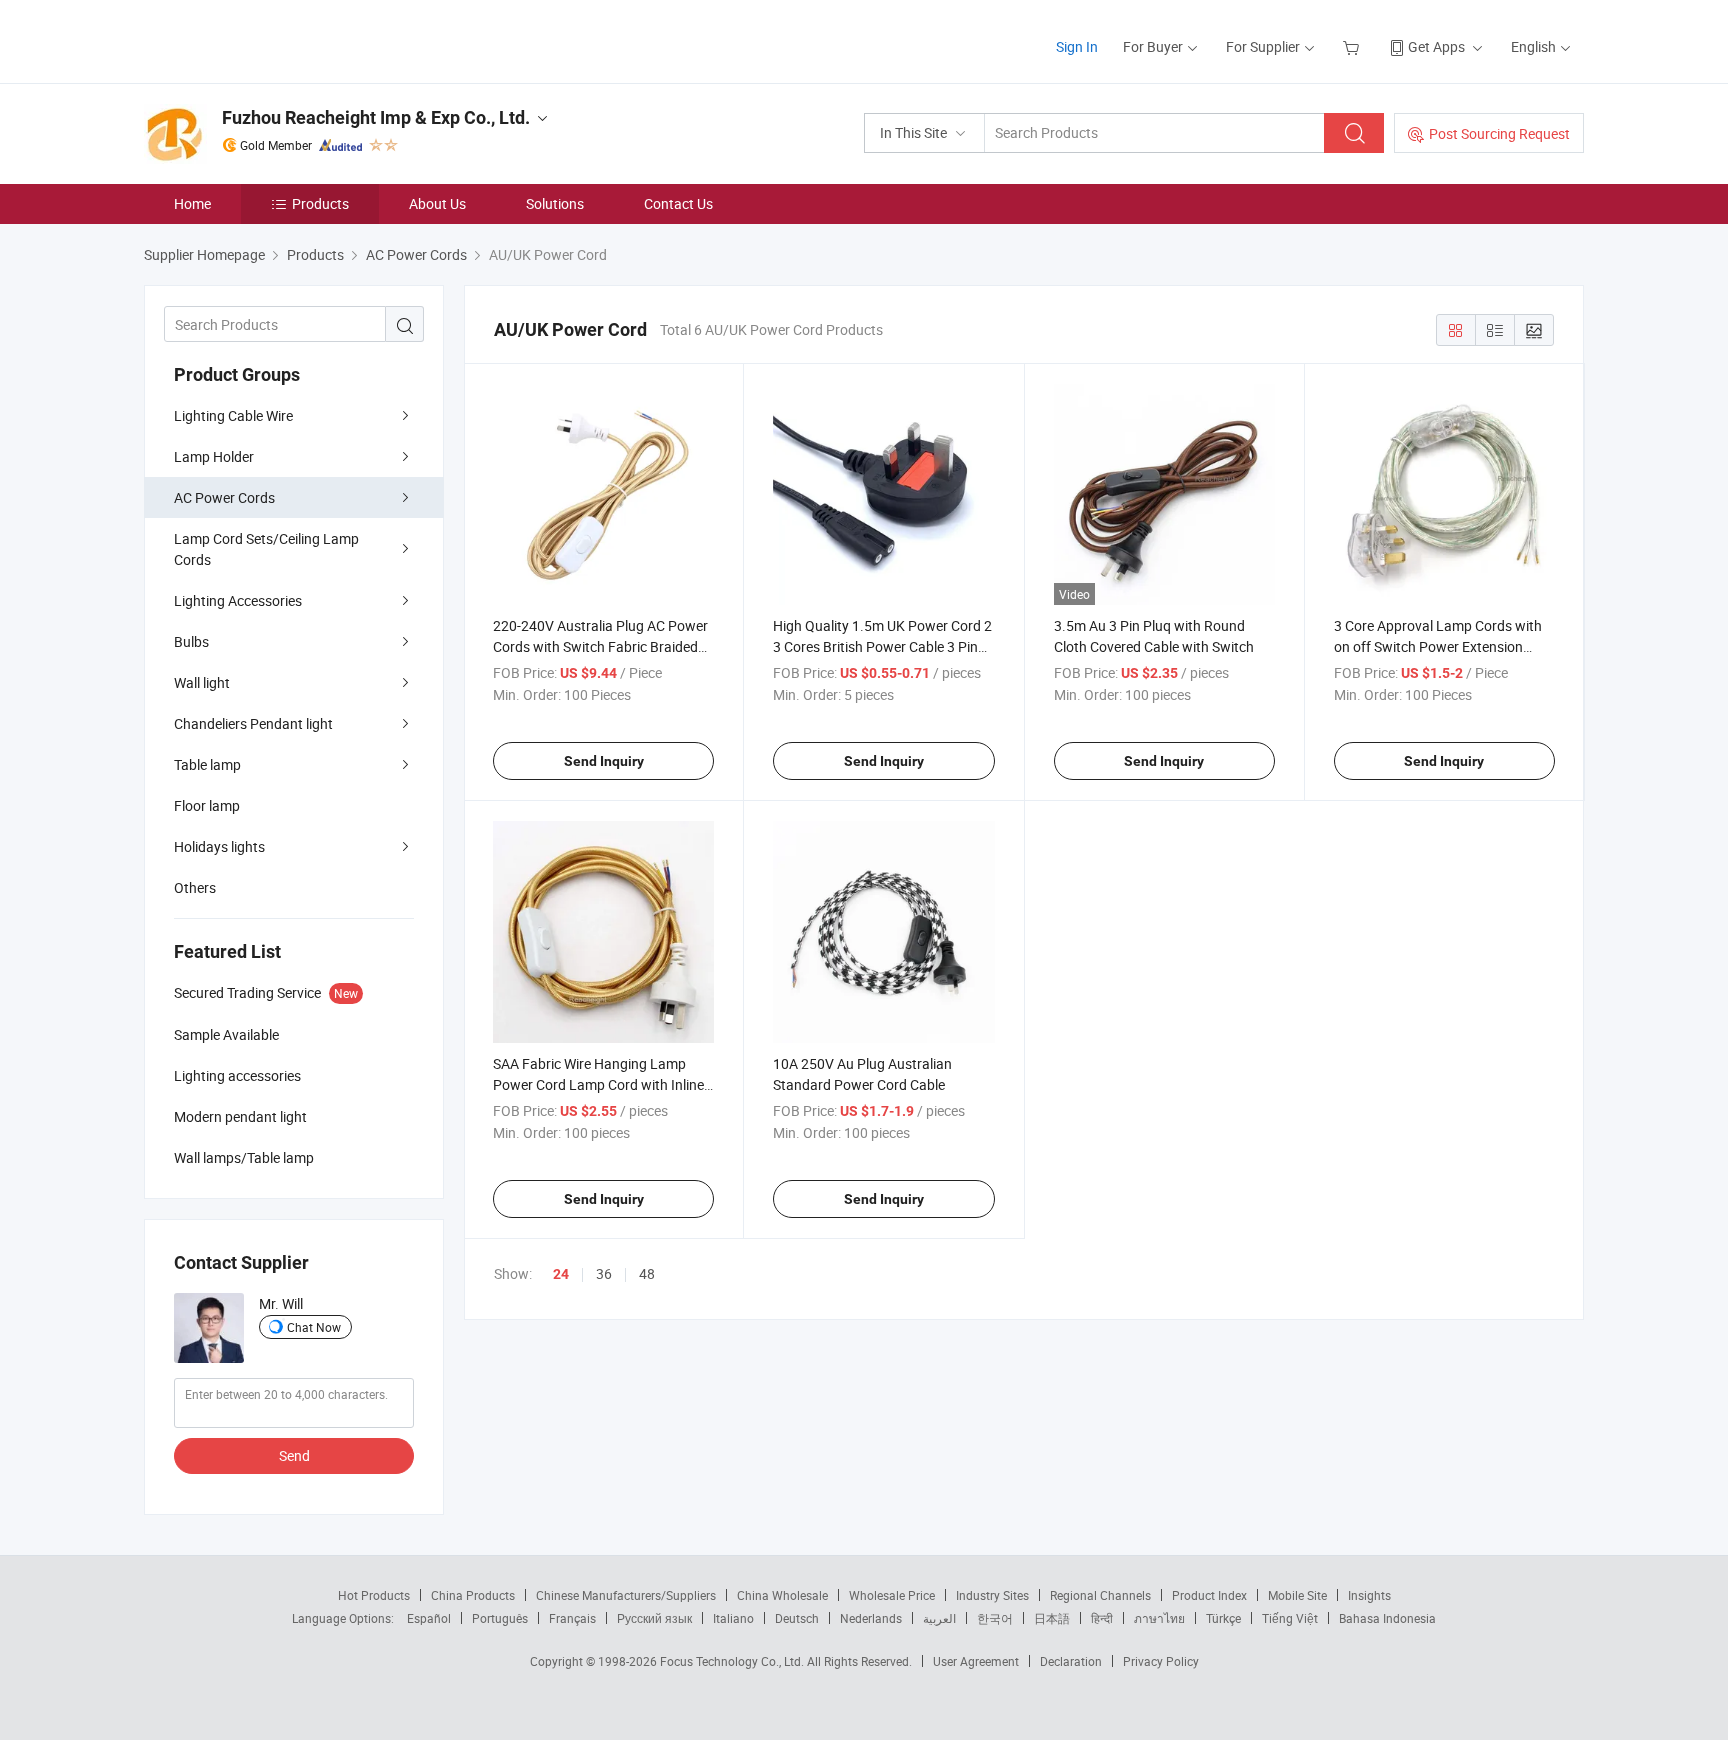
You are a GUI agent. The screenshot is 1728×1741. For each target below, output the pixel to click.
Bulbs (191, 641)
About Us (437, 203)
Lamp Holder (214, 456)
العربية (939, 1618)
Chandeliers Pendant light (253, 723)
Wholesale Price (892, 1595)
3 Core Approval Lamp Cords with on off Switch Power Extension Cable (1438, 646)
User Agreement (976, 1661)
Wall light (202, 682)
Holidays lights (219, 846)
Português (500, 1618)
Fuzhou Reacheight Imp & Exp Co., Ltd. (376, 117)
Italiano (733, 1618)
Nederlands (871, 1618)
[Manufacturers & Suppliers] (272, 39)
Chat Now (314, 1327)
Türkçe (1223, 1618)
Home (192, 203)
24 (561, 1274)
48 (647, 1273)
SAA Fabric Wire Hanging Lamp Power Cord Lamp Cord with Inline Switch (598, 1084)
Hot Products (374, 1595)
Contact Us (678, 203)
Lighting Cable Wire (233, 415)
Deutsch (797, 1618)
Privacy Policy (1161, 1661)
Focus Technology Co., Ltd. (733, 1661)
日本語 (1052, 1618)
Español (429, 1618)
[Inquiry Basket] (1353, 46)
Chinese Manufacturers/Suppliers (626, 1595)
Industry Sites (992, 1595)
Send (294, 1455)
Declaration (1071, 1661)
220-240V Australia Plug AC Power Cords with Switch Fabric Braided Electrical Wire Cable (600, 646)
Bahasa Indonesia (1387, 1618)
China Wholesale (782, 1595)
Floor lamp (207, 805)
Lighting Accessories (238, 600)
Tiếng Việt (1290, 1618)
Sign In (1077, 46)
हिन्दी (1102, 1618)
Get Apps (1436, 46)
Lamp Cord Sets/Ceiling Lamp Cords (266, 549)
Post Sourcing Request (1499, 133)
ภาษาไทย (1159, 1618)
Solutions (555, 203)
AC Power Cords (224, 497)
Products (320, 203)
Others (195, 887)
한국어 (995, 1618)
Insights (1369, 1595)
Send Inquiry (604, 761)
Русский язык (654, 1618)
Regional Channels (1100, 1595)
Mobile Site (1297, 1595)
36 (604, 1273)
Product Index (1209, 1595)
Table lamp (207, 764)
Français (572, 1618)
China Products (473, 1595)
